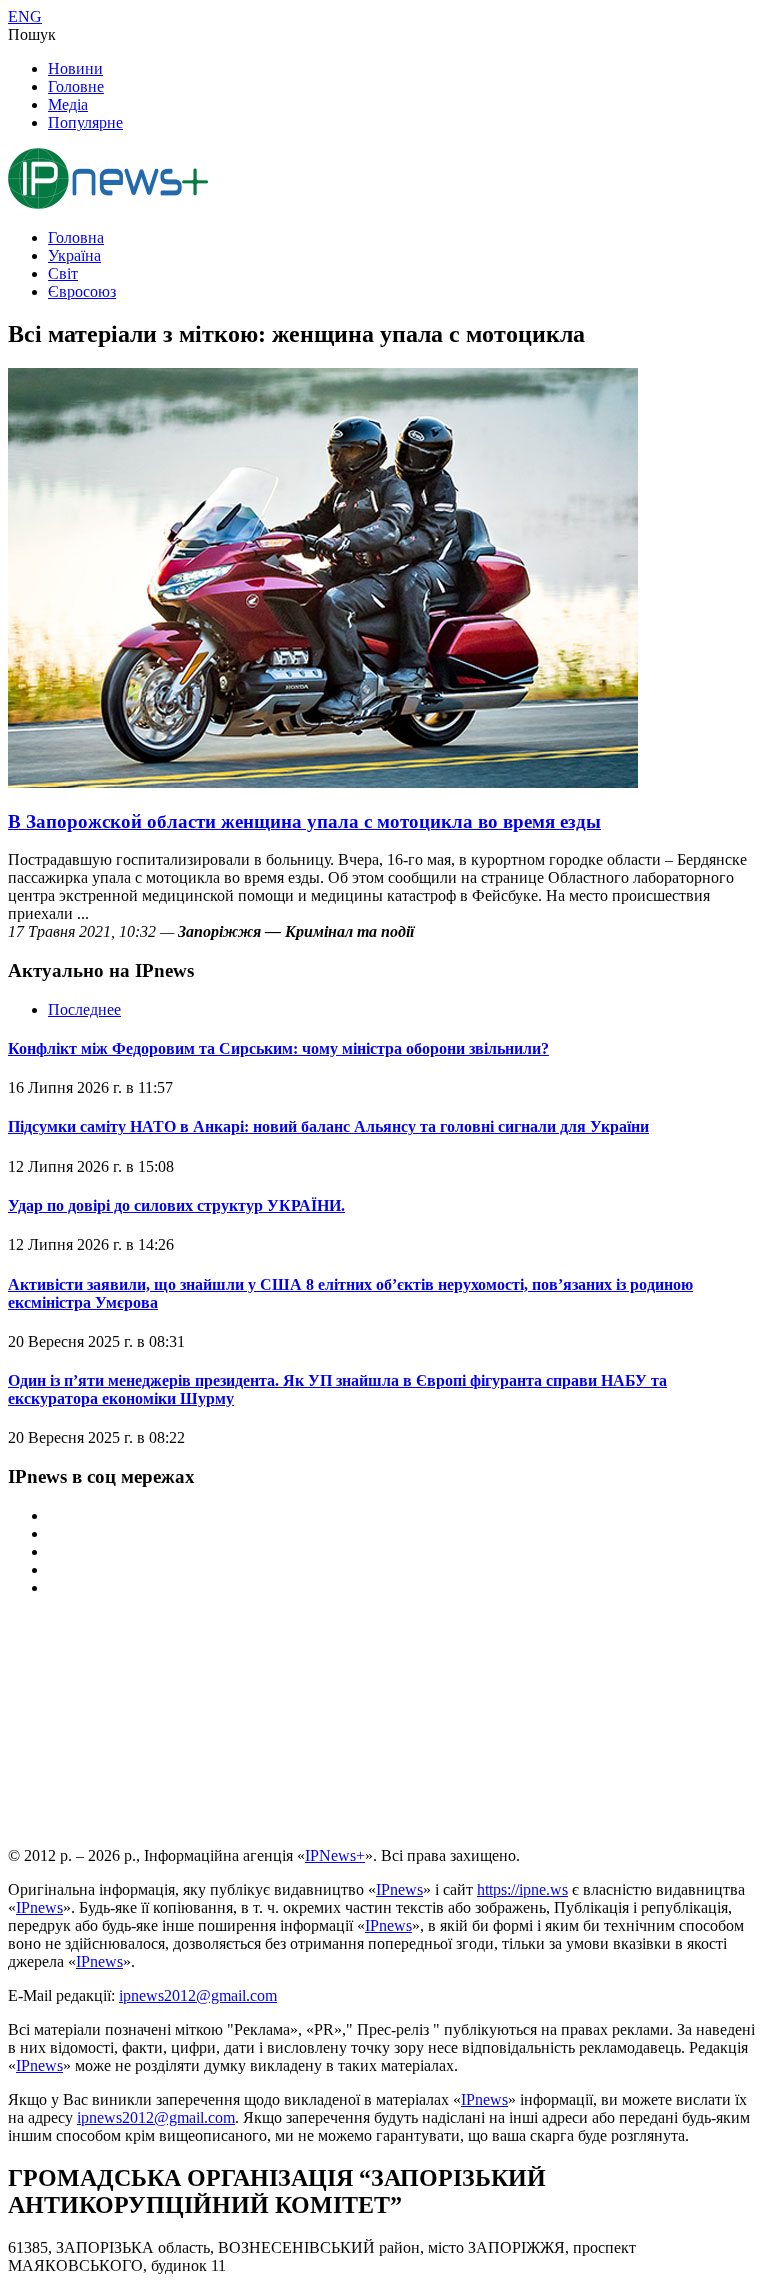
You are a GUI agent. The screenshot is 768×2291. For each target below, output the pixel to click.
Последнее (84, 1009)
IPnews (399, 1889)
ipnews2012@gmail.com (198, 1995)
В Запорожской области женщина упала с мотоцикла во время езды (304, 821)
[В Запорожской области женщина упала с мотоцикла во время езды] (323, 782)
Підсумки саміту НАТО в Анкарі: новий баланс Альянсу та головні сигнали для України (328, 1126)
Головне (76, 86)
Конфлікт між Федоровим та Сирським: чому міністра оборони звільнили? (278, 1048)
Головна (76, 237)
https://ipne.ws (522, 1889)
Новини (75, 68)
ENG (25, 16)
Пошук (32, 34)
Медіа (68, 104)
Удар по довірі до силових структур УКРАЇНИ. (176, 1205)
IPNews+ (335, 1855)
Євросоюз (82, 291)
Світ (63, 273)
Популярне (85, 122)
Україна (74, 255)
